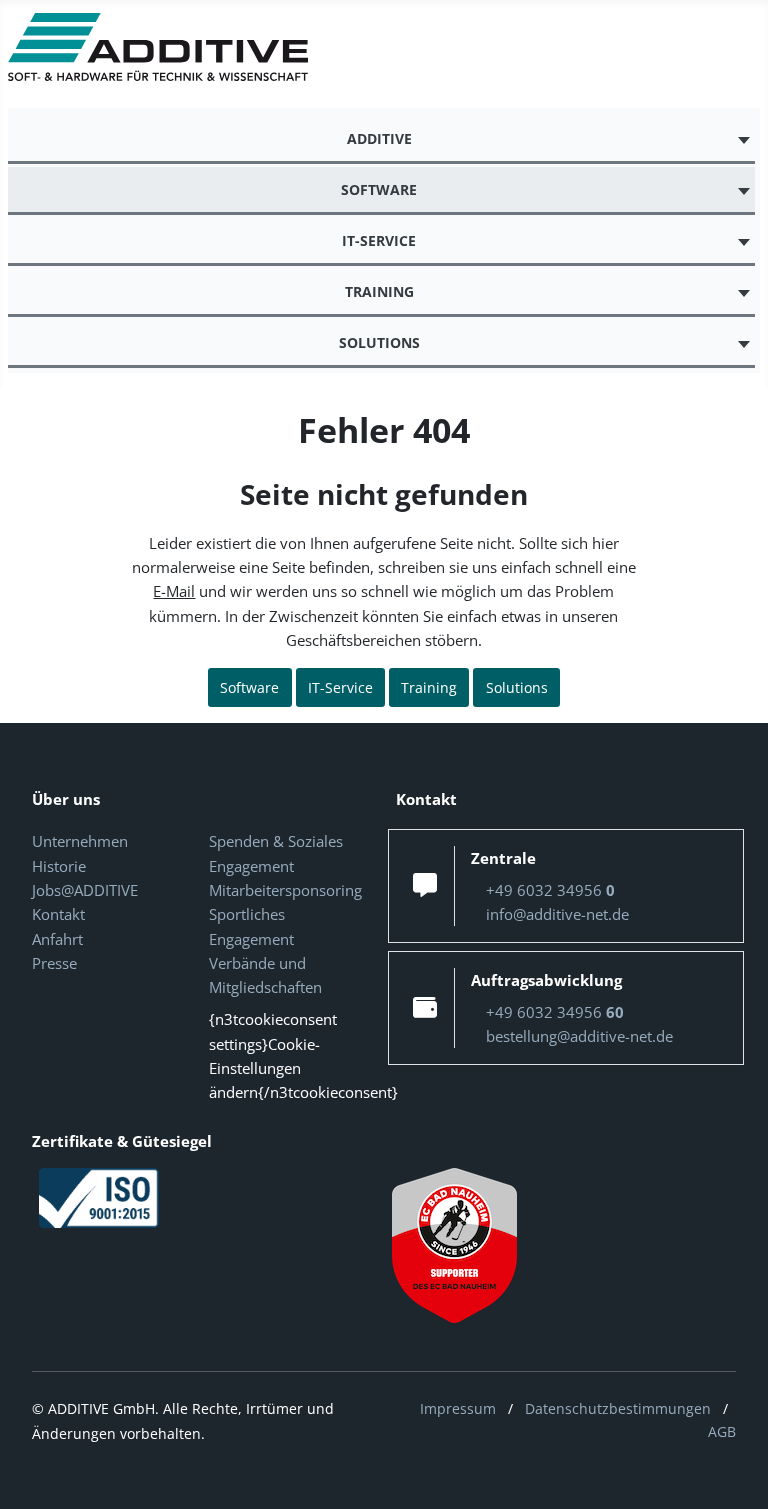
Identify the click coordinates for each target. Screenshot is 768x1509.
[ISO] (99, 1196)
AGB (722, 1431)
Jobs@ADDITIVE (85, 890)
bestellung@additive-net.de (579, 1036)
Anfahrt (57, 939)
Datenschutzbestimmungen (618, 1408)
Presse (54, 963)
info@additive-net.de (557, 914)
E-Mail (174, 591)
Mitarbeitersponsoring (285, 890)
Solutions (517, 687)
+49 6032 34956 (550, 890)
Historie (59, 866)
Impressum (458, 1408)
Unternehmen (80, 841)
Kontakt (58, 914)
